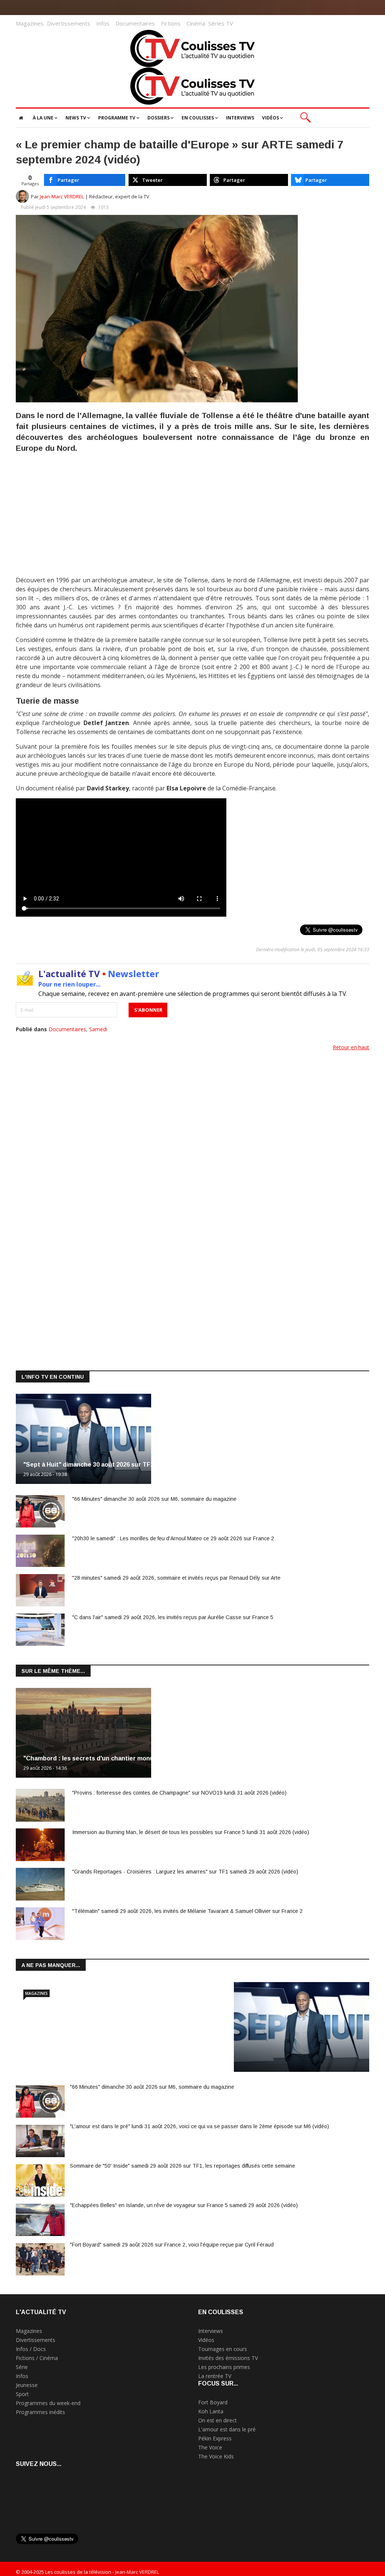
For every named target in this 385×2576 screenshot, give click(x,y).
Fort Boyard (213, 2402)
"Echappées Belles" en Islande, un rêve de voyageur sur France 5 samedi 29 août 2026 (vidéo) (184, 2205)
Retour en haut (351, 1047)
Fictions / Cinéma (37, 2358)
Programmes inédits (40, 2412)
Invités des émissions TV (228, 2358)
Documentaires (135, 23)
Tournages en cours (223, 2349)
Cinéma (196, 23)
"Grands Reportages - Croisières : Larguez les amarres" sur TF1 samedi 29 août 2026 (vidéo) (185, 1872)
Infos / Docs (31, 2349)
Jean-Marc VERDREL (62, 196)
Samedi (98, 1029)
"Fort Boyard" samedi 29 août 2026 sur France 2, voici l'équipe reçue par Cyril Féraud (172, 2245)
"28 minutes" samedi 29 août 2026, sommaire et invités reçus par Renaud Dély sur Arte (176, 1578)
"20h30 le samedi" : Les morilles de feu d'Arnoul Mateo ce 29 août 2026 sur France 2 (173, 1538)
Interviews (211, 2331)
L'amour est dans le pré (227, 2429)
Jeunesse (27, 2385)
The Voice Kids (216, 2456)
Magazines (30, 23)
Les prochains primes (224, 2367)
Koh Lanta (211, 2411)
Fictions (171, 23)
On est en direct (218, 2420)
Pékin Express (215, 2438)
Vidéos (206, 2340)
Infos (103, 23)
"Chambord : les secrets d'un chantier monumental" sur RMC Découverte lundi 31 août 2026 (159, 1758)
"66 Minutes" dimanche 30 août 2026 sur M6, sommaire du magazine (154, 1499)
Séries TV (221, 23)
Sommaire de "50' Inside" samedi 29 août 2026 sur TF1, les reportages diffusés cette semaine (183, 2166)
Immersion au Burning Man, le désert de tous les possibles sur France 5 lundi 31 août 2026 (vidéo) (191, 1832)
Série (22, 2367)
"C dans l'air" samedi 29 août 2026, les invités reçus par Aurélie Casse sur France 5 (173, 1617)
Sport (22, 2394)
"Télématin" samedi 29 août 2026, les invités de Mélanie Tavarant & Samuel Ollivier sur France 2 (187, 1911)
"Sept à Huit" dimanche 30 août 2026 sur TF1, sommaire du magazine (124, 1465)
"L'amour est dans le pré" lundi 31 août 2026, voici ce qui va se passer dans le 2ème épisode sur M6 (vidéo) (199, 2126)
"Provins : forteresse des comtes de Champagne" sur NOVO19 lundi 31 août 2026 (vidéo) (179, 1793)
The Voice (210, 2447)
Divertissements (69, 23)
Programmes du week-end (48, 2403)
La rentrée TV (215, 2376)
